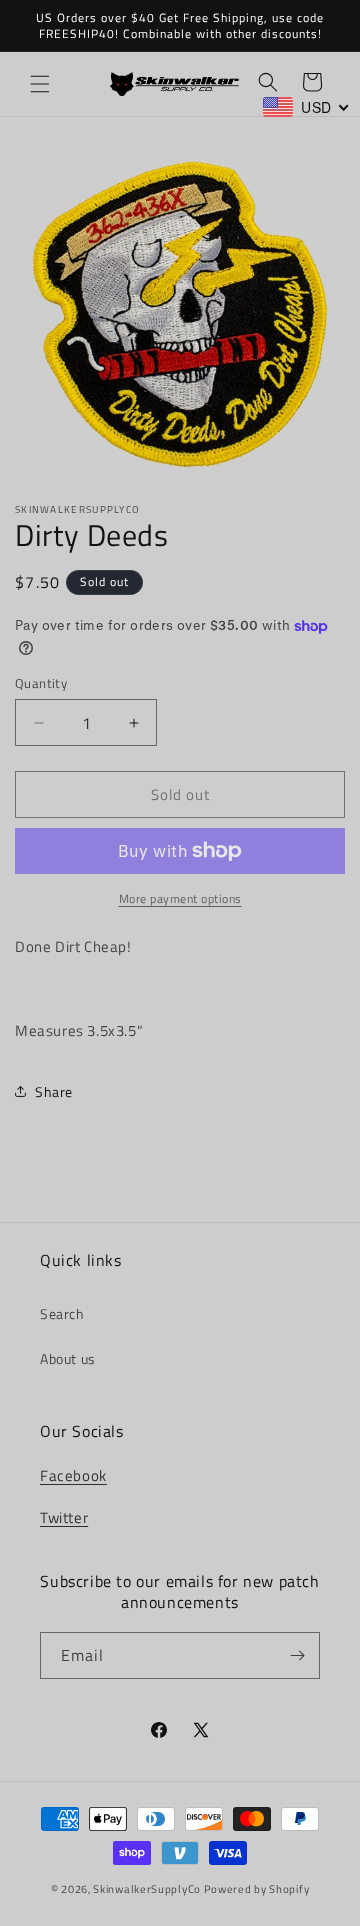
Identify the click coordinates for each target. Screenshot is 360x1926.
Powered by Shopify (257, 1889)
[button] (40, 84)
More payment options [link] (180, 899)
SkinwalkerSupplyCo (147, 1889)
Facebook (73, 1475)
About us (68, 1358)
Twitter (64, 1517)
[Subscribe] (297, 1655)
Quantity (41, 683)
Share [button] (54, 1091)
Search (62, 1313)
